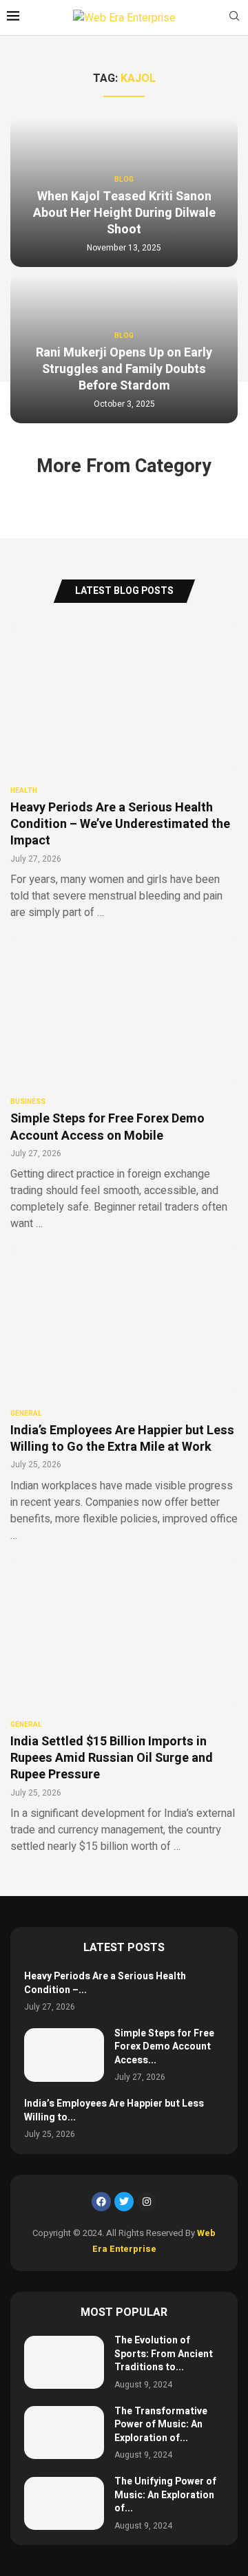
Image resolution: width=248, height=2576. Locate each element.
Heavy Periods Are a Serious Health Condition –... (105, 1983)
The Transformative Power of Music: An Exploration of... (161, 2425)
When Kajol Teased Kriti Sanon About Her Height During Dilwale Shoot (124, 213)
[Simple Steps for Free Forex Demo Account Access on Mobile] (64, 2055)
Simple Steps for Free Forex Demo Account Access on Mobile (107, 1127)
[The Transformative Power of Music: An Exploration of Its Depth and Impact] (64, 2433)
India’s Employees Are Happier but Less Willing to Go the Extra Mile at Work (122, 1439)
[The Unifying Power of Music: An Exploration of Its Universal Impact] (64, 2503)
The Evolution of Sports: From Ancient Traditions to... (164, 2354)
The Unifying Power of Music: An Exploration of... (165, 2495)
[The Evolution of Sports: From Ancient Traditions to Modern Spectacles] (64, 2362)
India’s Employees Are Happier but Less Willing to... (114, 2110)
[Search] (234, 18)
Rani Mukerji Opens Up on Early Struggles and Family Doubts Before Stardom (124, 370)
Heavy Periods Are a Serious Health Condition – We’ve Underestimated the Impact (120, 824)
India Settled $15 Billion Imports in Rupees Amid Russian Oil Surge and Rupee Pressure (112, 1758)
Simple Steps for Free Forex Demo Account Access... (164, 2047)
